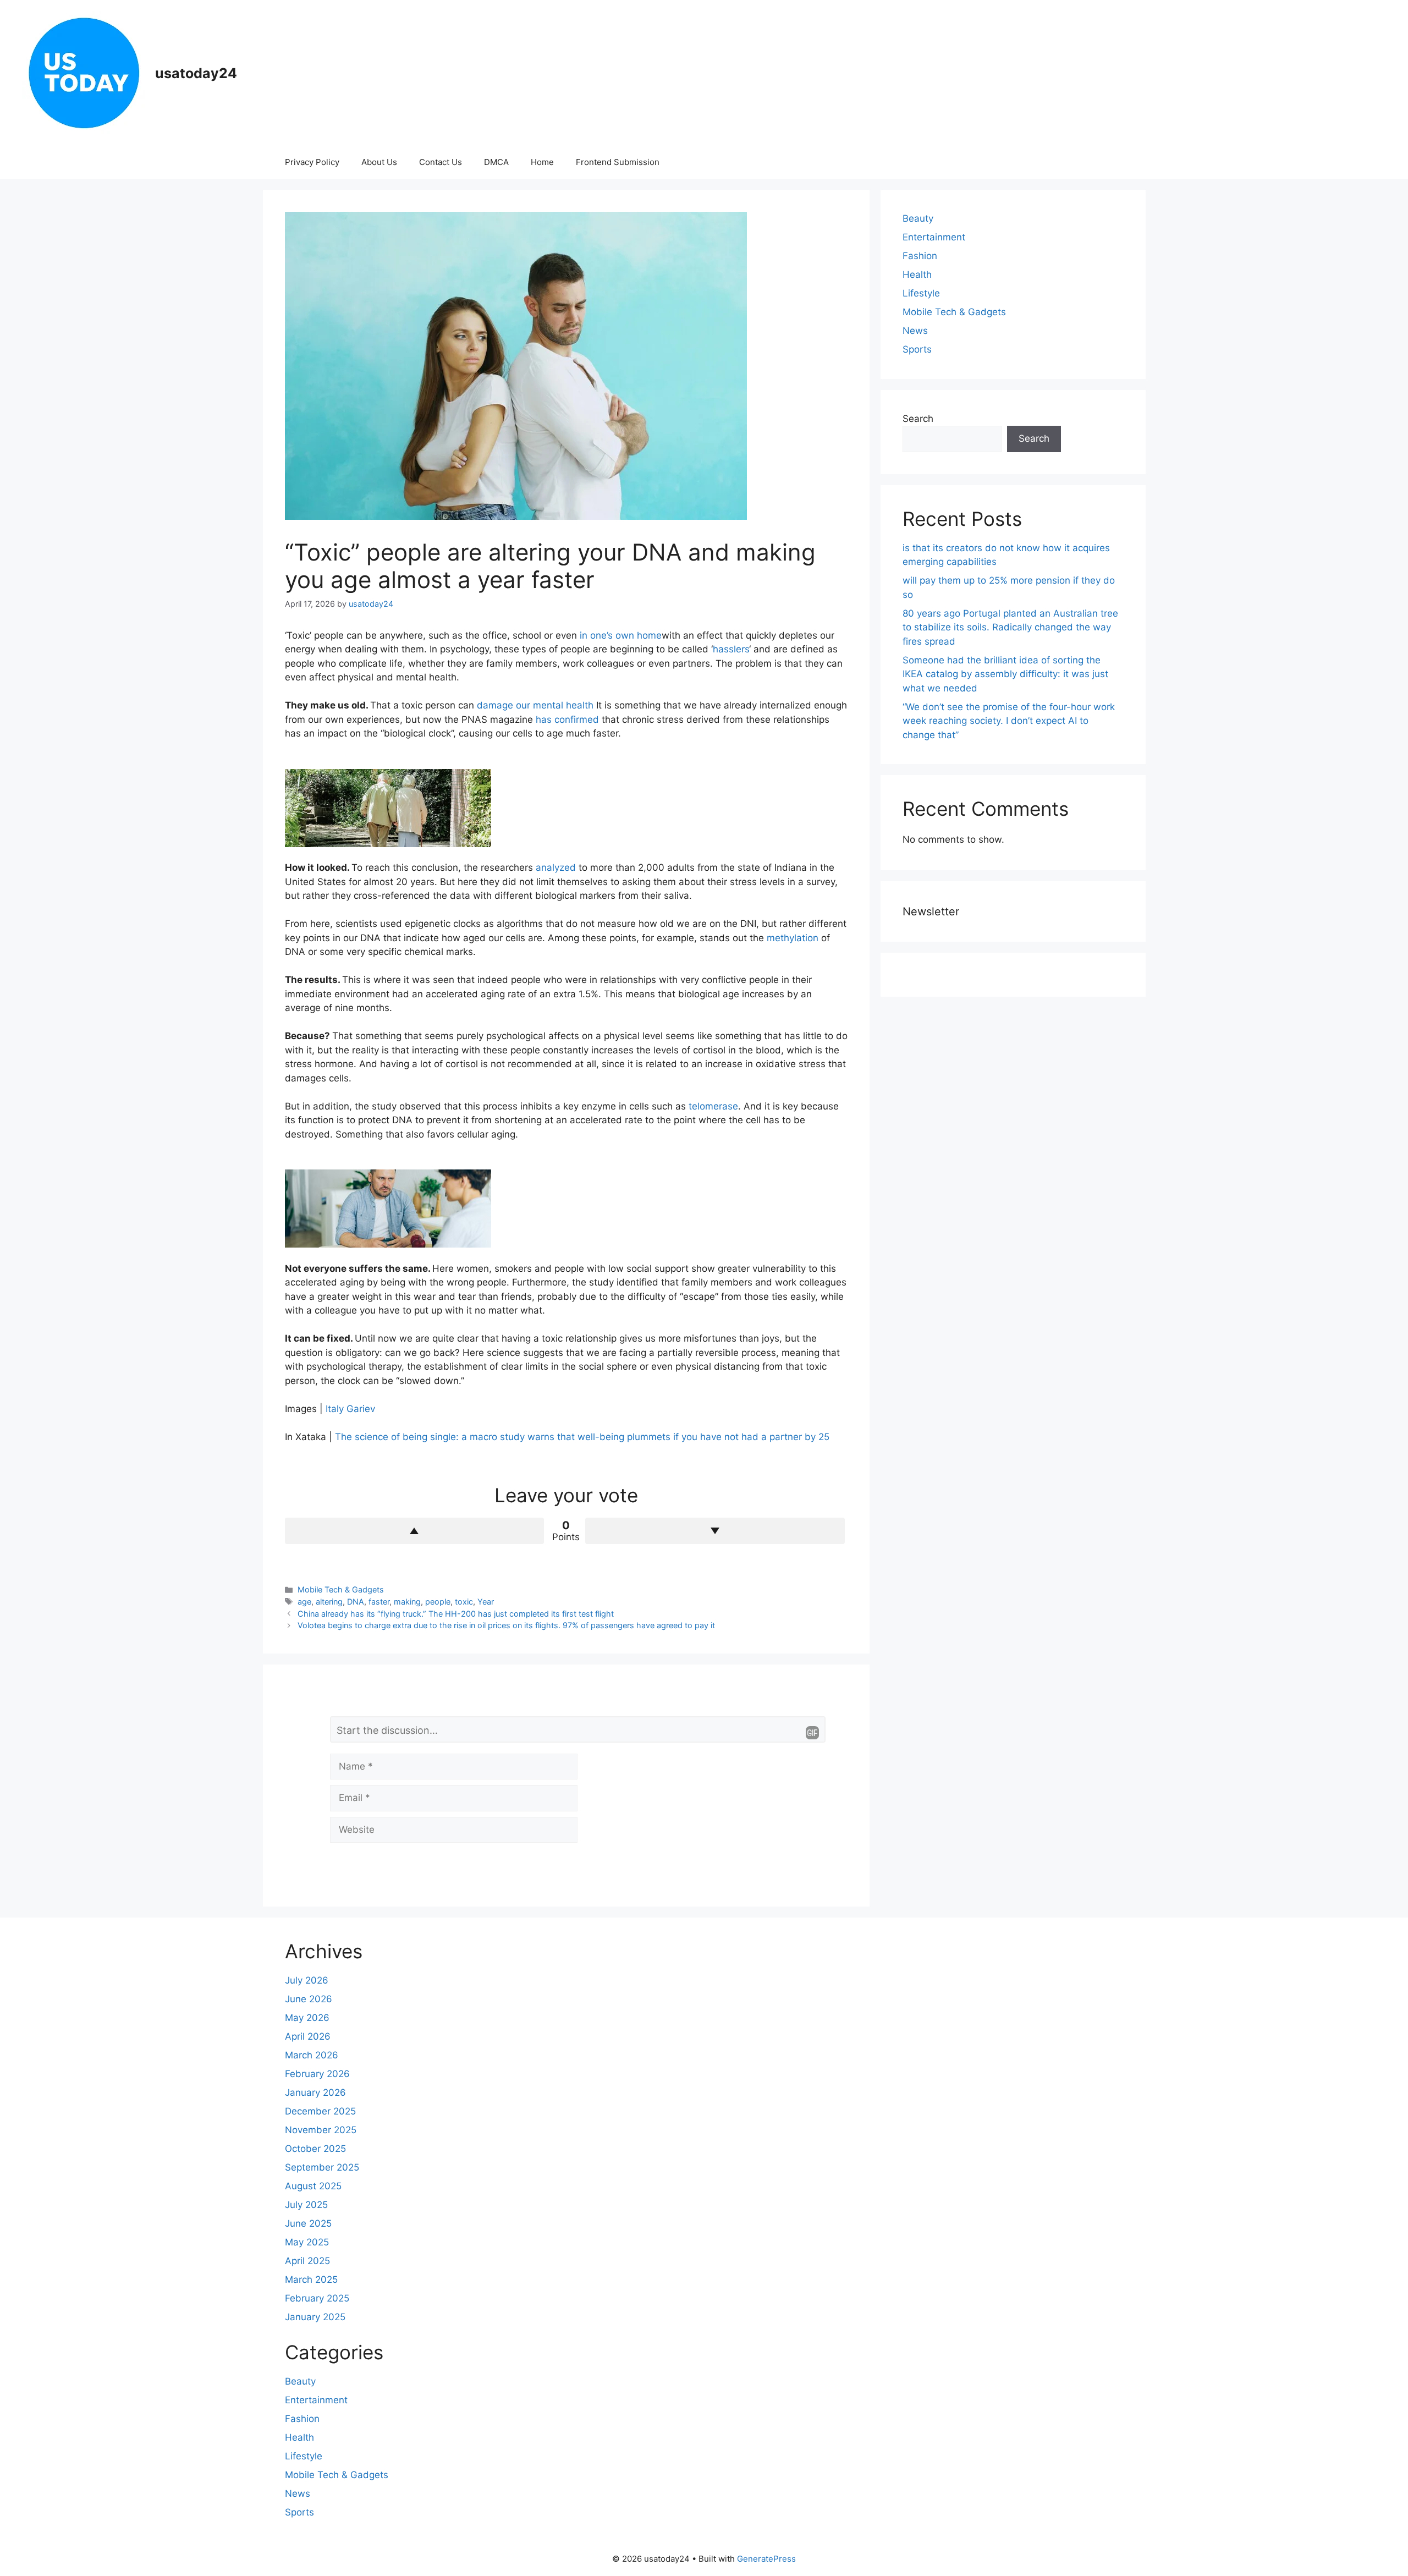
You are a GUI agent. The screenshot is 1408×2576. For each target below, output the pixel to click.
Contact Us (441, 162)
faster (379, 1602)
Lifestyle (921, 293)
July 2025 (306, 2205)
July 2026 (307, 1980)
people (438, 1602)
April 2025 (307, 2261)
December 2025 (320, 2111)
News (915, 331)
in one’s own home (621, 635)
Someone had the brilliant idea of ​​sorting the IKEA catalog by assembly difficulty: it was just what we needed (1005, 674)
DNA (356, 1602)
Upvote (415, 1531)
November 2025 (321, 2130)
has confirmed (567, 719)
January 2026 (315, 2092)
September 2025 (322, 2167)
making (407, 1602)
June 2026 (309, 1999)
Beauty (918, 218)
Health (917, 274)
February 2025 (317, 2298)
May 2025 (307, 2242)
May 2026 (307, 2018)
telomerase (713, 1106)
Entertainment (934, 237)
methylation (793, 938)
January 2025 (315, 2317)
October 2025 (315, 2149)
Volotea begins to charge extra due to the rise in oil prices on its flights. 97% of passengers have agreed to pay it (506, 1625)
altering (329, 1602)
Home (542, 162)
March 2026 (312, 2055)
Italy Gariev (350, 1409)
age (304, 1602)
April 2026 (308, 2036)
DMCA (496, 162)
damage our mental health (535, 705)
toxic (464, 1602)
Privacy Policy (312, 162)
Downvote (715, 1531)
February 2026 (317, 2074)
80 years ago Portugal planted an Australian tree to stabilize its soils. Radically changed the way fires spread (1010, 627)
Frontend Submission (618, 162)
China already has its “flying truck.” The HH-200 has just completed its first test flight (456, 1614)
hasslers (731, 649)
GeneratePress (766, 2559)
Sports (917, 349)
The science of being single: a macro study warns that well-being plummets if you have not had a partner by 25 (582, 1437)
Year (486, 1602)
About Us (379, 162)
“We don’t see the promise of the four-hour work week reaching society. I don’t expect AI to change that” (1009, 721)
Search (918, 419)
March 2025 (311, 2280)
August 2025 (313, 2186)
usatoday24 (196, 73)
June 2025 (308, 2223)
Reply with (812, 1733)
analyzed (556, 867)
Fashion (920, 256)
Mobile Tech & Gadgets (341, 1589)
